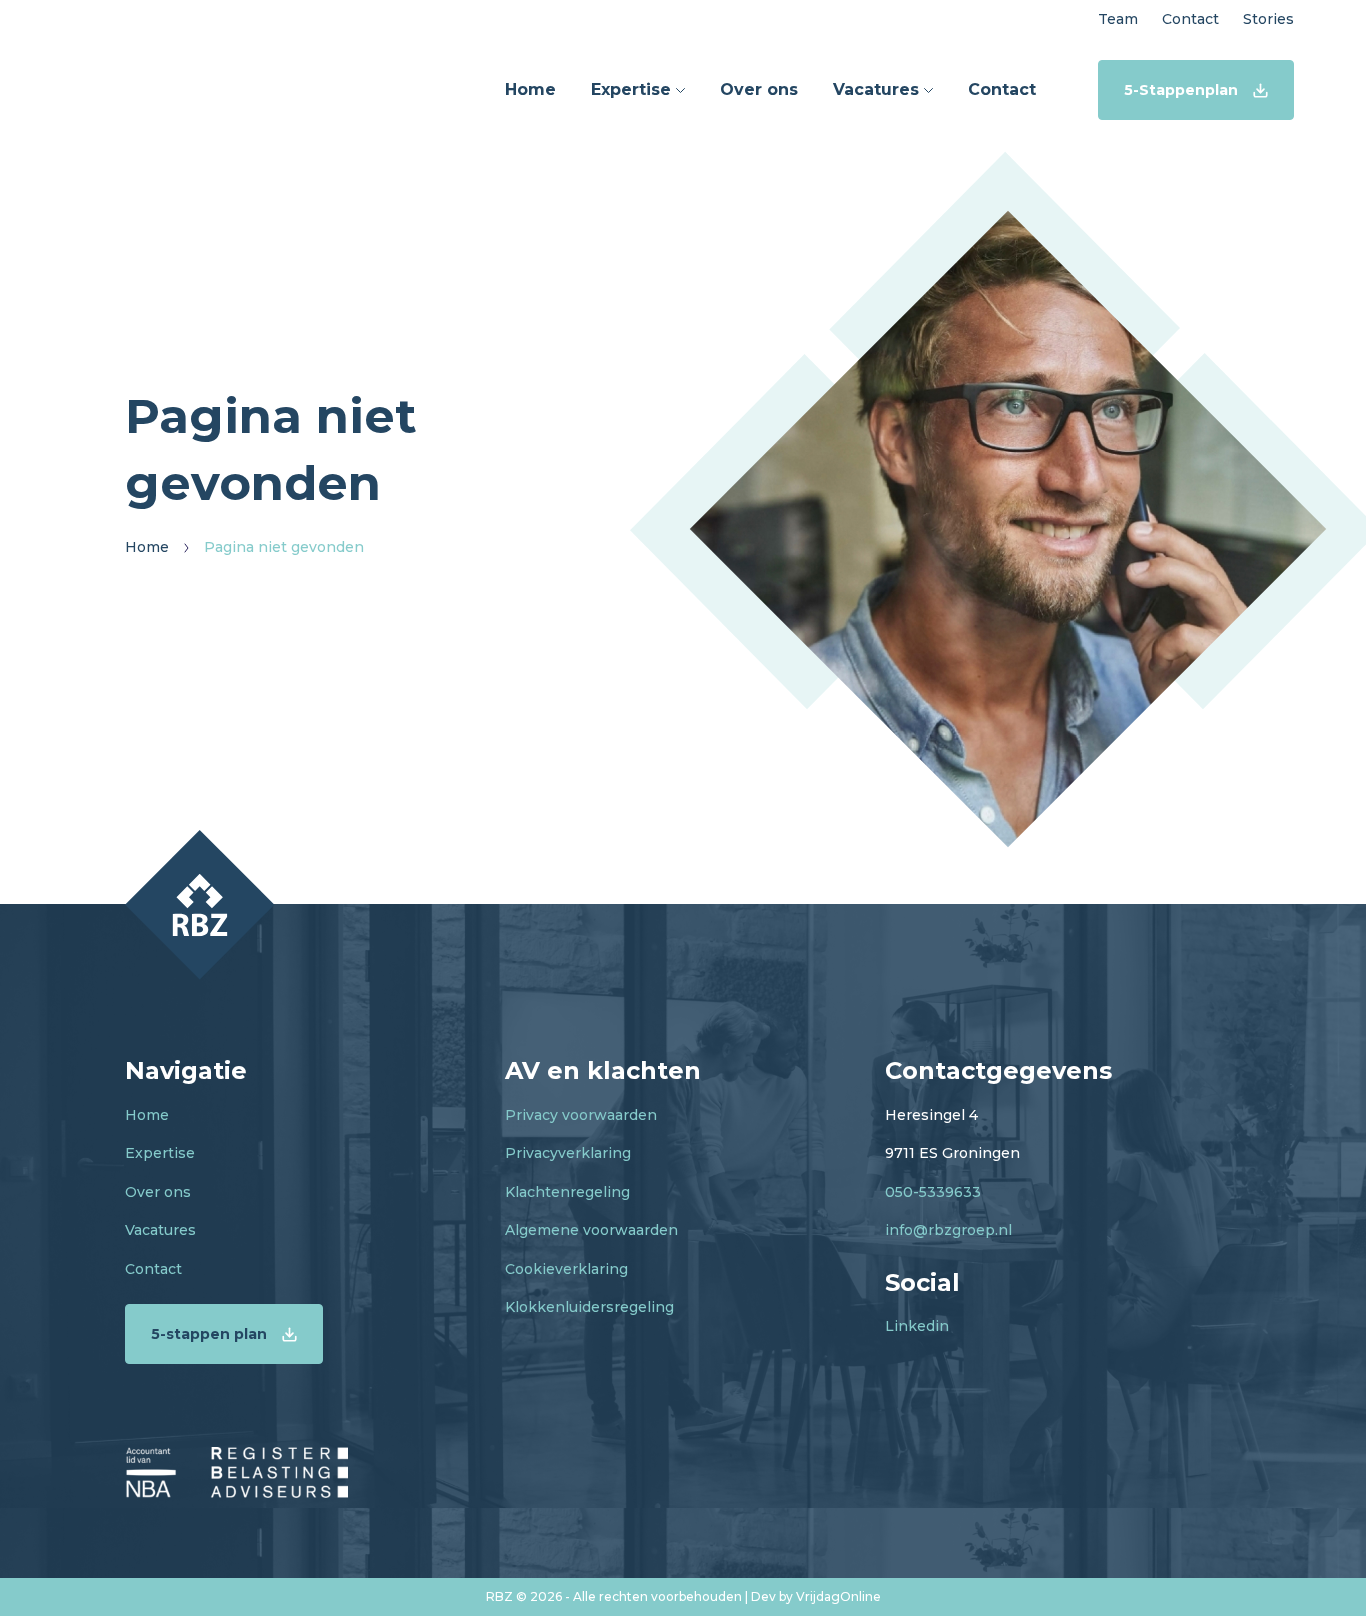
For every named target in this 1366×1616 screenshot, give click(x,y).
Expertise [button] (633, 89)
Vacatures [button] (878, 89)
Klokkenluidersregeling (589, 1307)
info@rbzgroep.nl (948, 1230)
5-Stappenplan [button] (1181, 90)
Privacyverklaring (568, 1153)
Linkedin (917, 1326)
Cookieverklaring (566, 1269)
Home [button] (530, 89)
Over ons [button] (759, 89)
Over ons (158, 1192)
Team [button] (1118, 19)
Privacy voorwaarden (581, 1115)
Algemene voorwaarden (591, 1230)
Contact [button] (1190, 19)
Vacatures (160, 1230)
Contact (153, 1269)
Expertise (160, 1153)
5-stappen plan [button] (209, 1334)
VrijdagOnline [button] (838, 1596)
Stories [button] (1268, 19)
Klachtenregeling (567, 1192)
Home (147, 1115)
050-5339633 (933, 1192)
